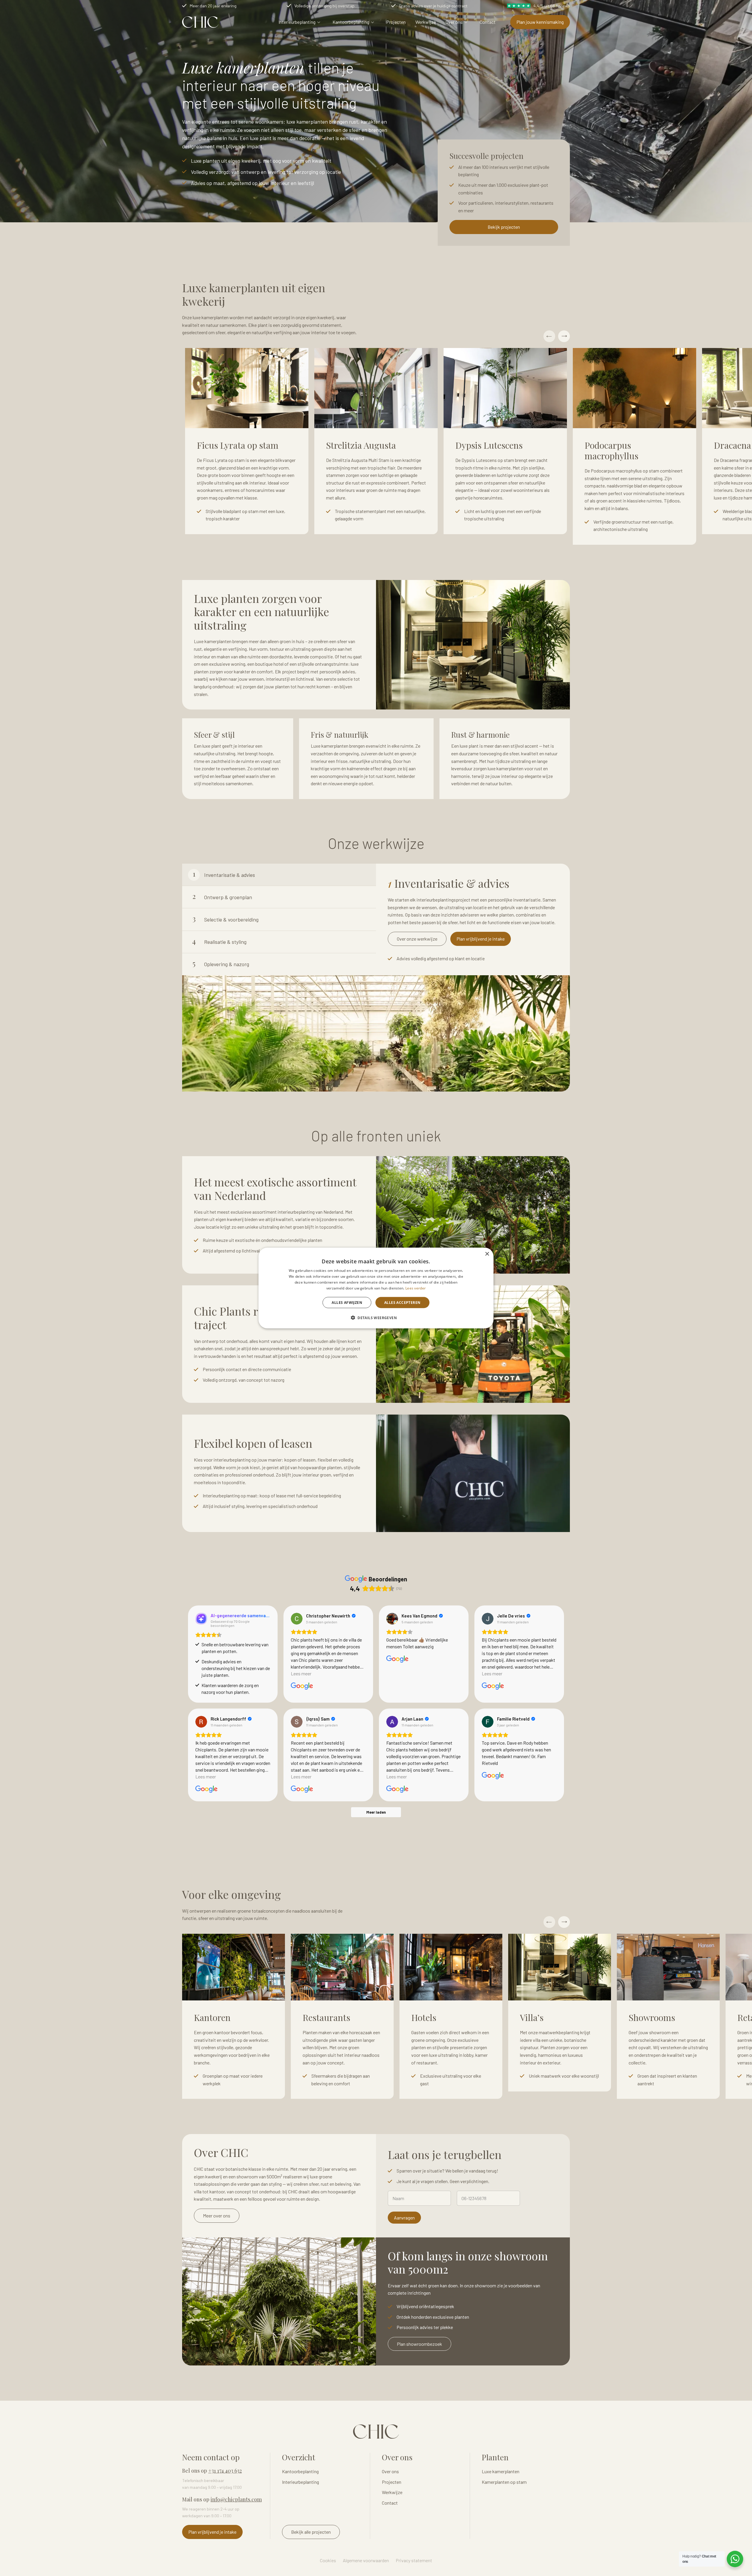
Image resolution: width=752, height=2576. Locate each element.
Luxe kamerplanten (501, 2471)
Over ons (454, 22)
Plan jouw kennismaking (540, 22)
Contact (488, 22)
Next (564, 336)
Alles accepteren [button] (402, 1302)
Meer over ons (217, 2216)
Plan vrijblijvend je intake (481, 939)
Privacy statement (414, 2560)
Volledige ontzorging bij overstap (324, 6)
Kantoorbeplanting (351, 22)
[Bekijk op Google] (297, 1619)
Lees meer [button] (301, 1673)
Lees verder (416, 1288)
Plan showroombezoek (419, 2344)
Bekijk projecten (504, 227)
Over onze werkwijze (417, 939)
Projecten (396, 22)
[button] (376, 1317)
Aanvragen (404, 2218)
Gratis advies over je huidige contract (433, 6)
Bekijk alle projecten (311, 2532)
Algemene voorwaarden (366, 2560)
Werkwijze (426, 22)
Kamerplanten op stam (504, 2482)
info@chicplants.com (236, 2499)
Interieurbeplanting (297, 22)
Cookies (328, 2560)
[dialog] (376, 1288)
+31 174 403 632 (225, 2471)
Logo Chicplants (200, 22)
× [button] (487, 1254)
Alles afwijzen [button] (347, 1302)
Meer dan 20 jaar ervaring (213, 6)
